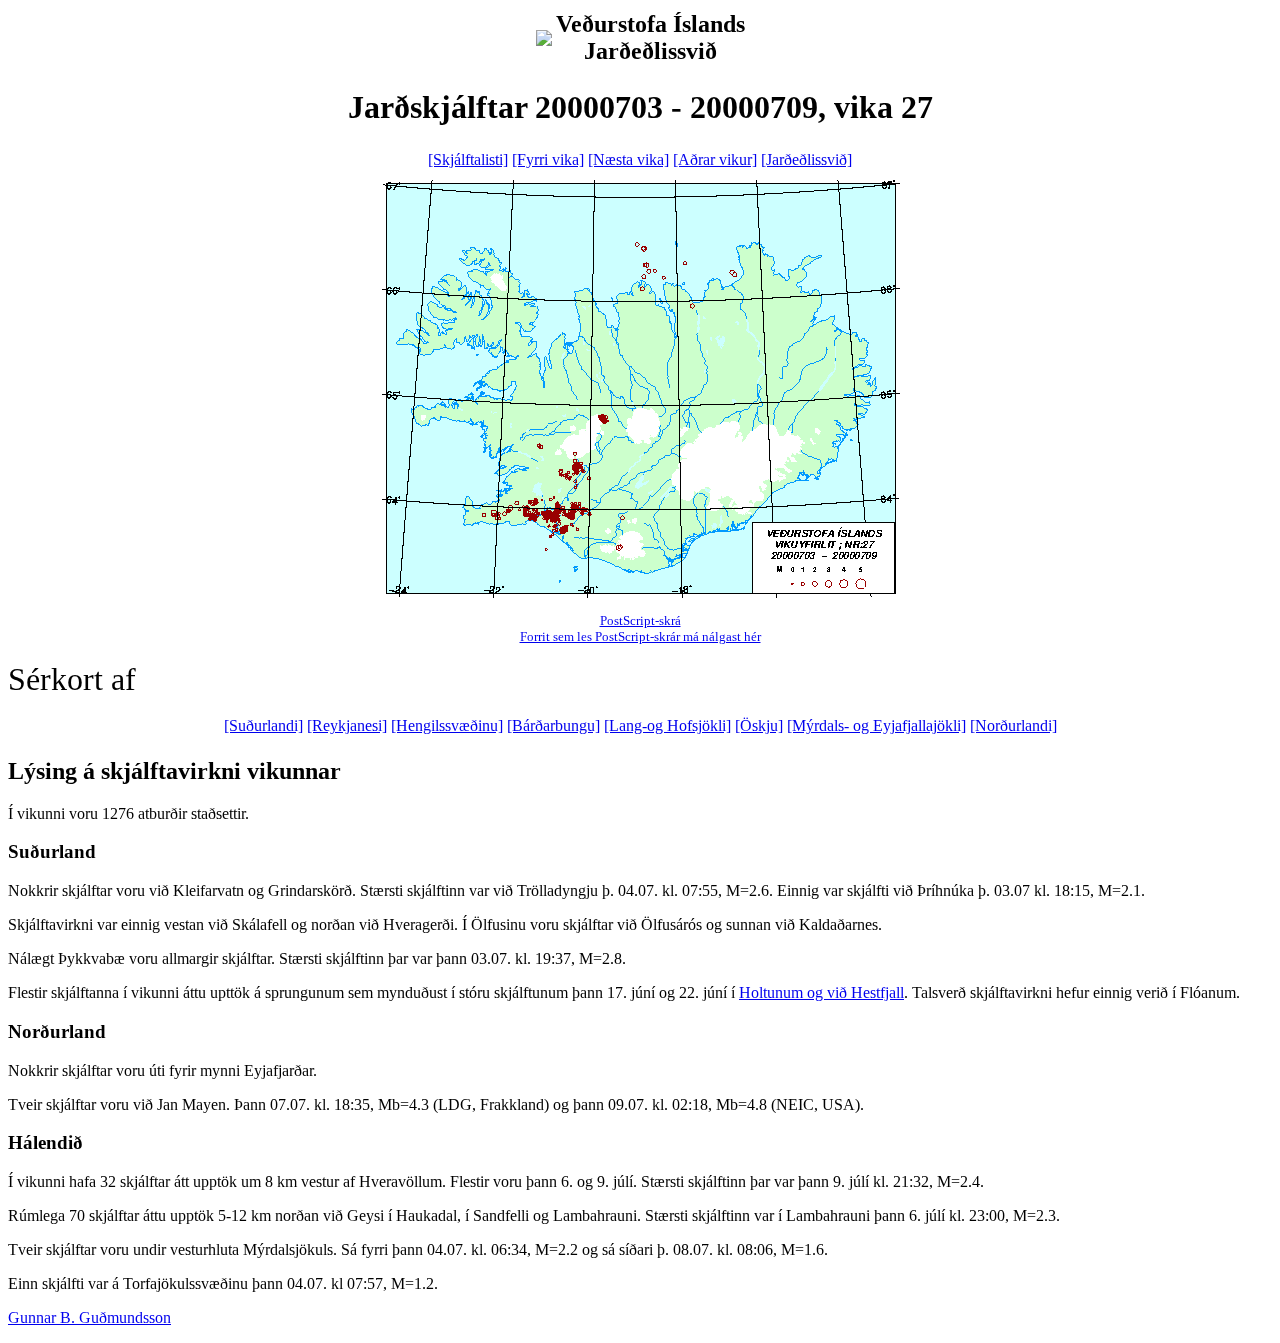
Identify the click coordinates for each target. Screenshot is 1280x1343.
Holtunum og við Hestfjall (821, 992)
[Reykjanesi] (347, 725)
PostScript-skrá (640, 620)
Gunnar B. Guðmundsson (89, 1317)
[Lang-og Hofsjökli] (667, 725)
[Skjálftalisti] (468, 159)
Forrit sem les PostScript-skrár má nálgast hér (640, 636)
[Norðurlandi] (1013, 725)
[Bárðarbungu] (553, 725)
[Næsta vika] (628, 159)
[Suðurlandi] (263, 725)
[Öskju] (759, 725)
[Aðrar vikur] (715, 159)
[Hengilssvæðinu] (447, 725)
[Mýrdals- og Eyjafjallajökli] (876, 725)
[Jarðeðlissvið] (806, 159)
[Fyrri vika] (548, 159)
